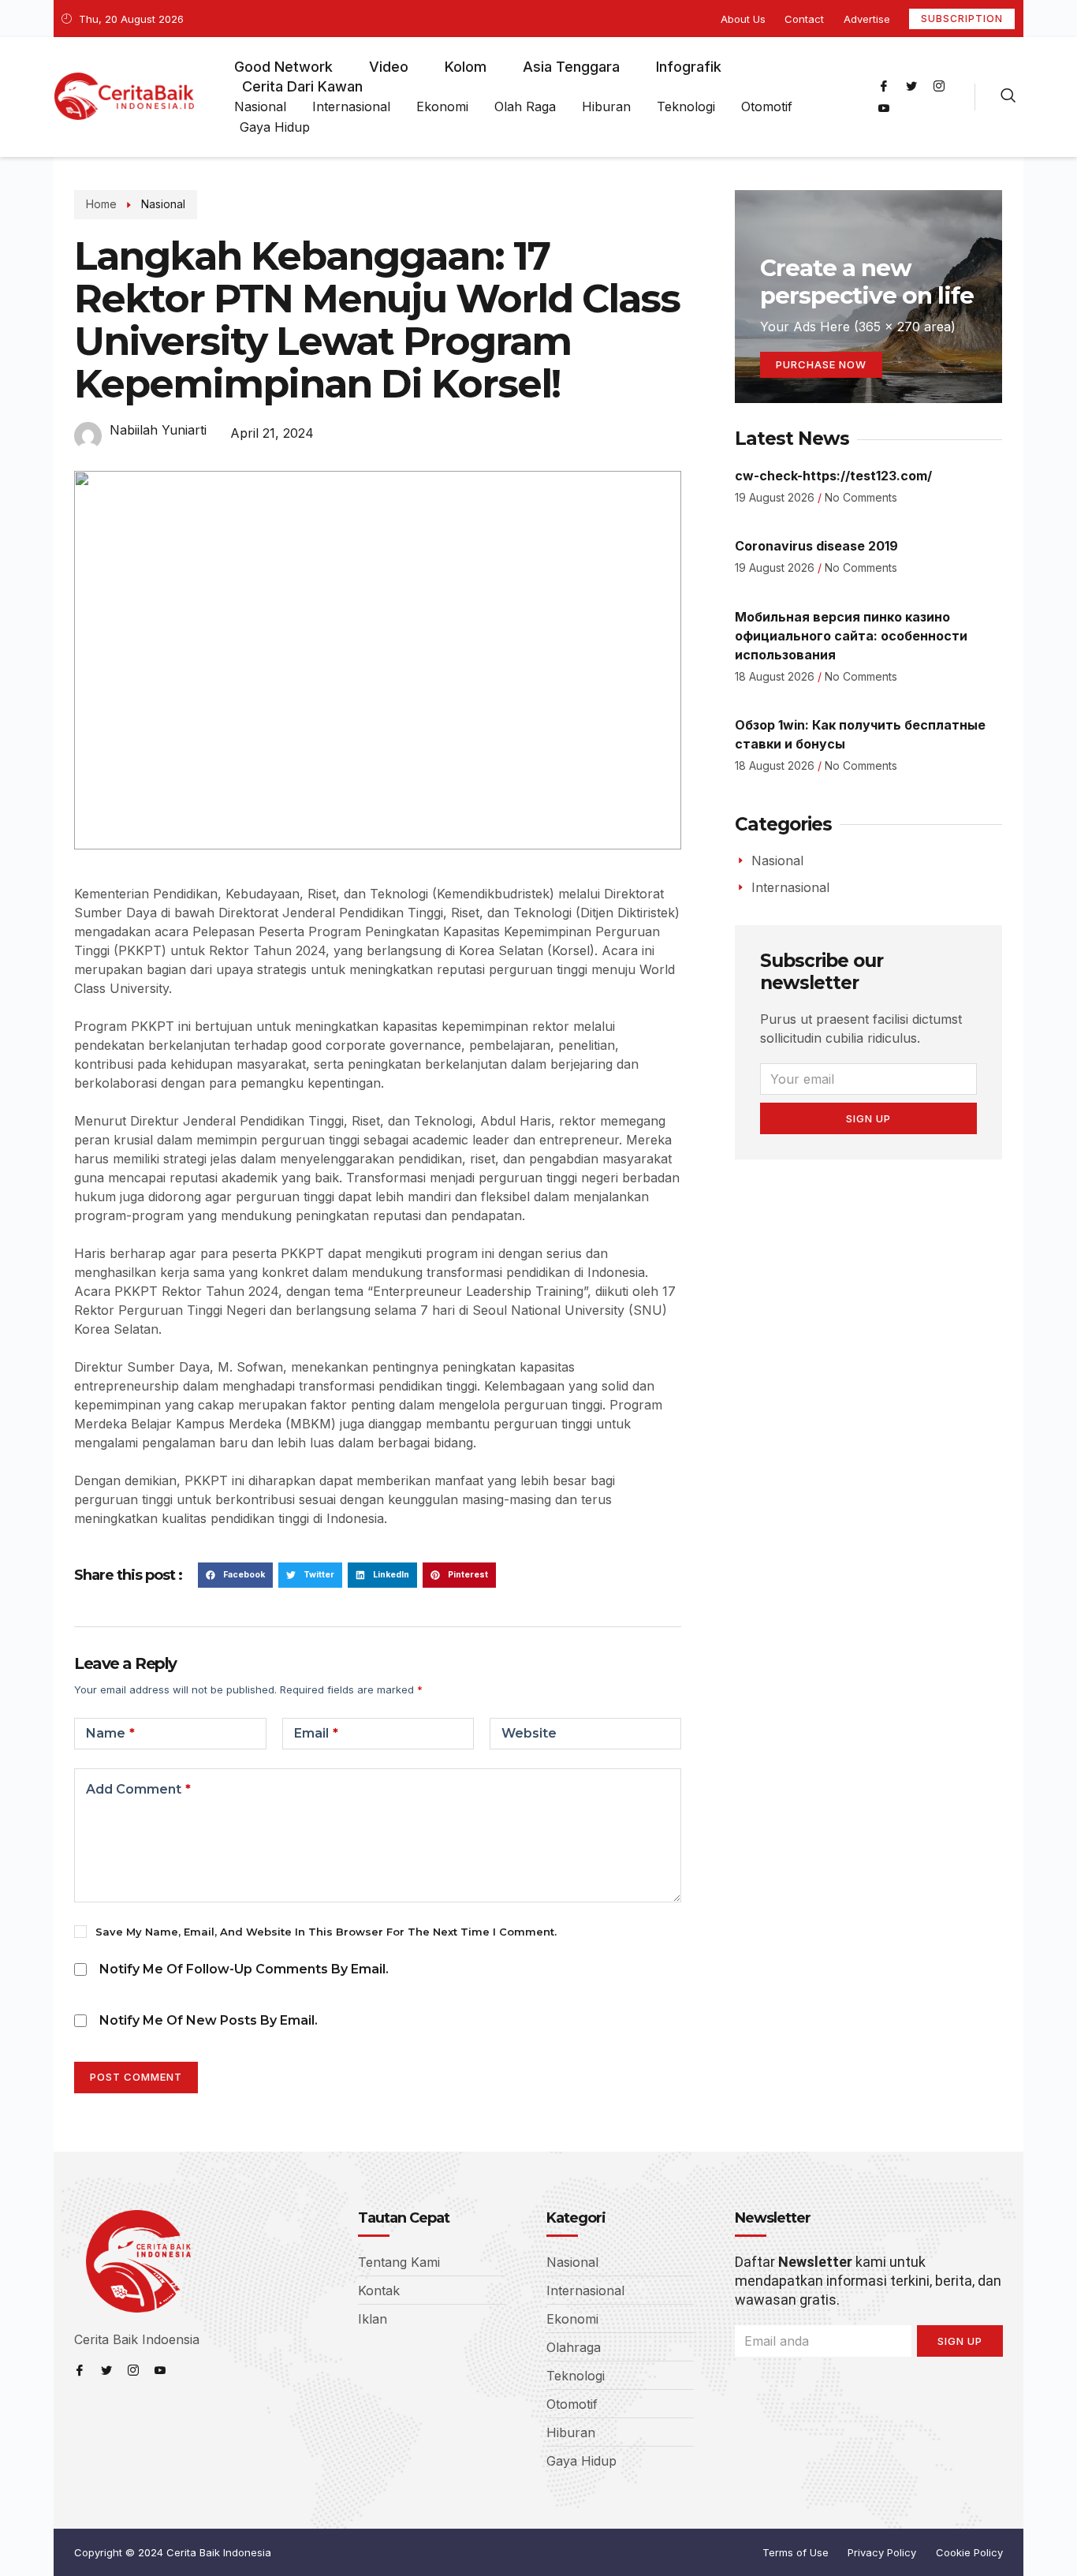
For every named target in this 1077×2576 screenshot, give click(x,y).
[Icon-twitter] (911, 86)
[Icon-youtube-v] (884, 108)
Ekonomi (442, 106)
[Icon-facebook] (884, 86)
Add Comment (138, 1789)
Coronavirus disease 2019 (816, 546)
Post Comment (136, 2077)
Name (110, 1733)
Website (529, 1733)
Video (389, 67)
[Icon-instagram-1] (939, 86)
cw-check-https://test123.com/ (833, 476)
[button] (235, 1575)
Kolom (466, 67)
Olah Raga (525, 106)
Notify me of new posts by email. (209, 2020)
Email (316, 1733)
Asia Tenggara (571, 67)
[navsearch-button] (1008, 97)
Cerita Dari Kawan (302, 86)
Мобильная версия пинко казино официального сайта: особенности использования (851, 636)
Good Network (283, 67)
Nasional (260, 106)
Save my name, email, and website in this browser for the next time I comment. (326, 1932)
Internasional (351, 106)
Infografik (689, 67)
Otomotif (767, 106)
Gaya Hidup (275, 127)
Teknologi (686, 106)
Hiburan (606, 106)
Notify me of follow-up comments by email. (244, 1969)
